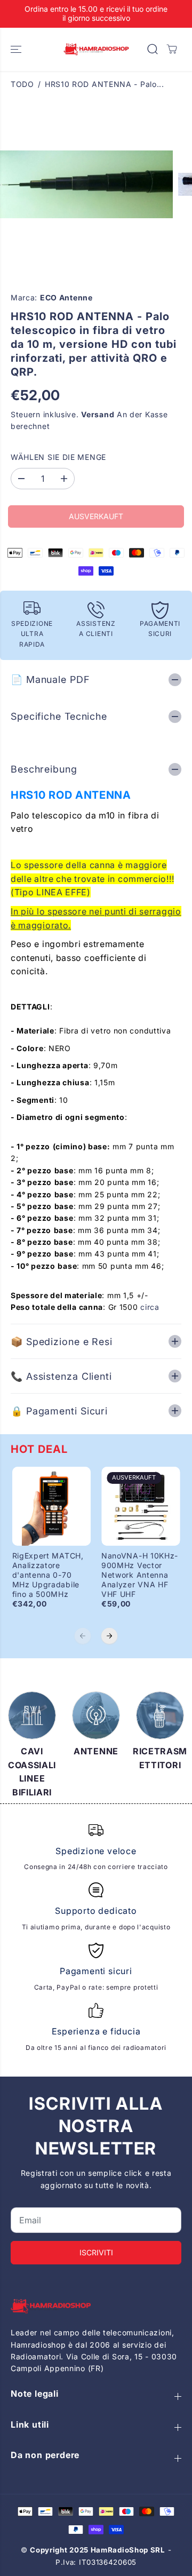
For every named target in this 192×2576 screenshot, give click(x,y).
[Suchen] (153, 49)
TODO (22, 84)
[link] (96, 2306)
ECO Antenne (66, 297)
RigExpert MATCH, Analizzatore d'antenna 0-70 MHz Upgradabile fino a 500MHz (48, 1575)
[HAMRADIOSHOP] (96, 49)
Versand (98, 414)
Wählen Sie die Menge (58, 457)
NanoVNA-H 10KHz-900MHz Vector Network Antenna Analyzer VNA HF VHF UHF (140, 1575)
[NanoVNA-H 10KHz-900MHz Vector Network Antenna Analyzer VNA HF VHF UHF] (141, 1506)
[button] (17, 49)
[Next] (109, 1636)
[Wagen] (172, 49)
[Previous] (83, 1636)
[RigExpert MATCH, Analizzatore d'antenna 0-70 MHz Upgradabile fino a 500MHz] (52, 1506)
